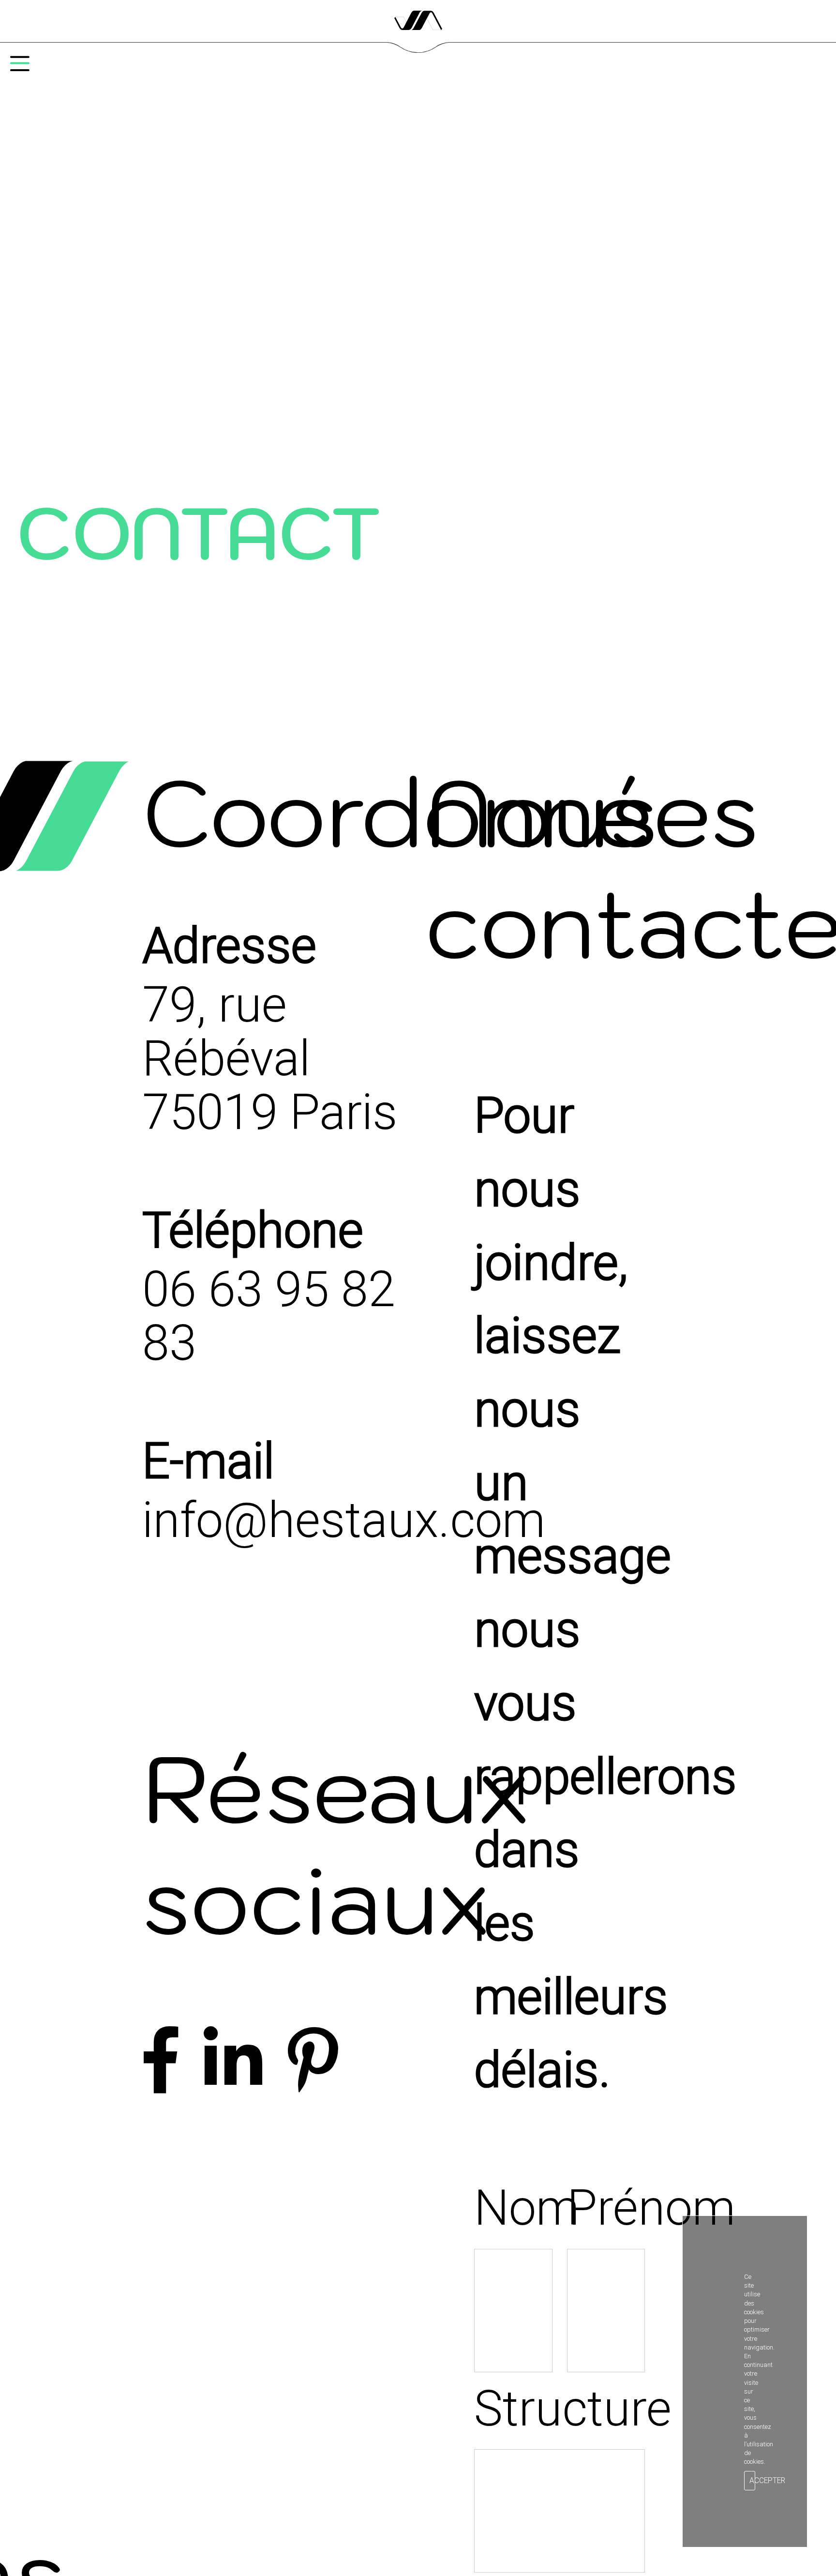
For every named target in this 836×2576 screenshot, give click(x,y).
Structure (560, 2409)
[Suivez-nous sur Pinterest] (313, 2062)
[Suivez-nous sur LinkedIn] (233, 2062)
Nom (513, 2208)
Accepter (752, 2481)
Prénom (606, 2208)
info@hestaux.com (344, 1520)
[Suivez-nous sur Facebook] (161, 2062)
